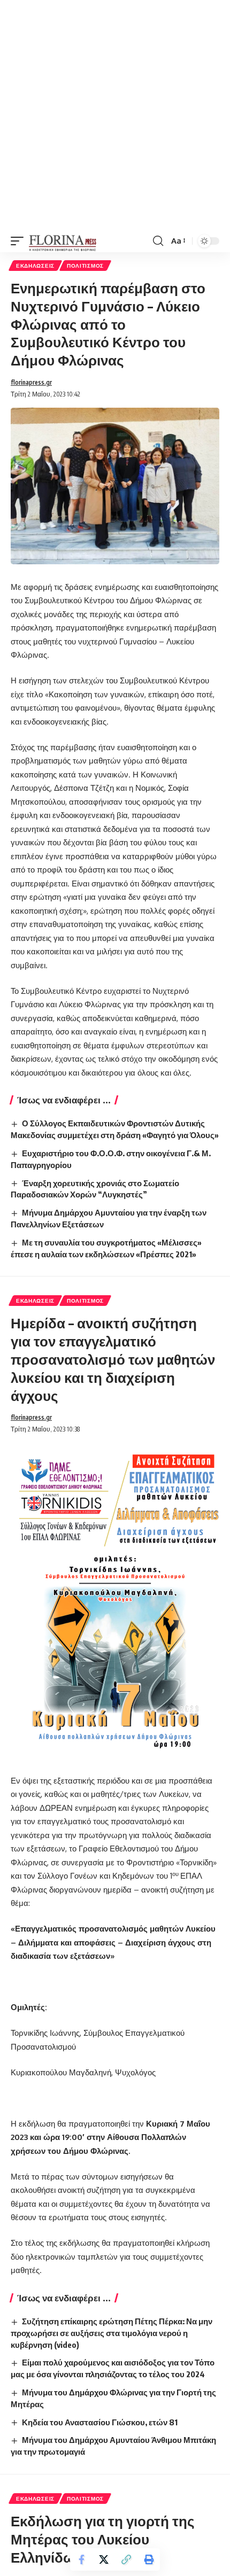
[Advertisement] (115, 115)
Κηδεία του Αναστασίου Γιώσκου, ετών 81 (100, 2422)
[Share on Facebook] (81, 2559)
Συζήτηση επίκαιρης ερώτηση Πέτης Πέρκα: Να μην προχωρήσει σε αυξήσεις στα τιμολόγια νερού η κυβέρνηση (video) (112, 2333)
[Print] (149, 2559)
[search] (158, 241)
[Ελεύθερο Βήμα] (63, 241)
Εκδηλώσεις (35, 266)
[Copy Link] (126, 2559)
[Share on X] (104, 2559)
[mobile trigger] (20, 241)
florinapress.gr (31, 382)
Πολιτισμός (85, 266)
